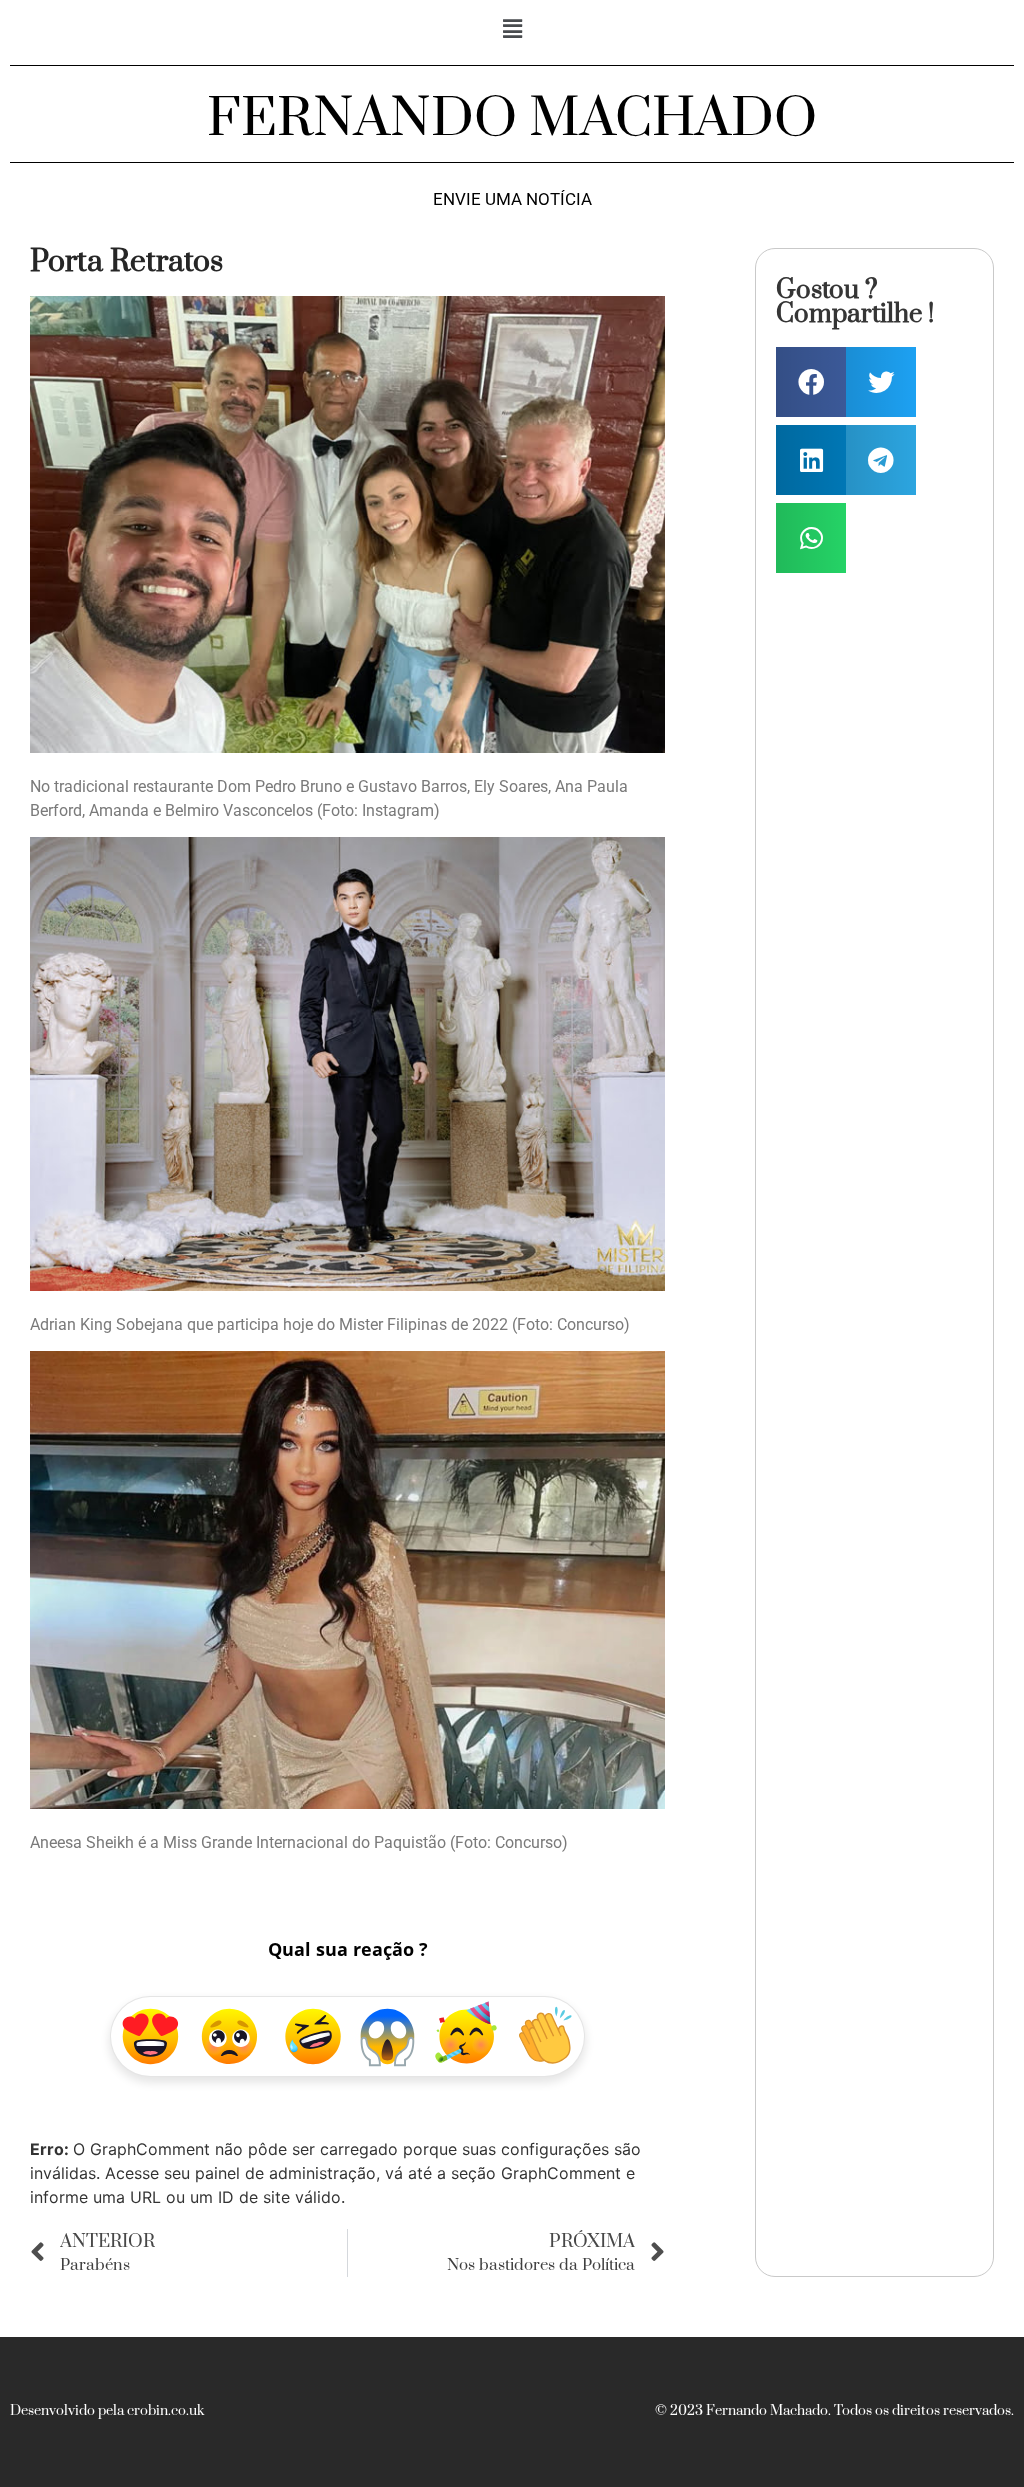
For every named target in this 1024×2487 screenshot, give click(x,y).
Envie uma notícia (512, 199)
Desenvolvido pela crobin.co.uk (107, 2411)
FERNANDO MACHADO (512, 119)
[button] (512, 28)
